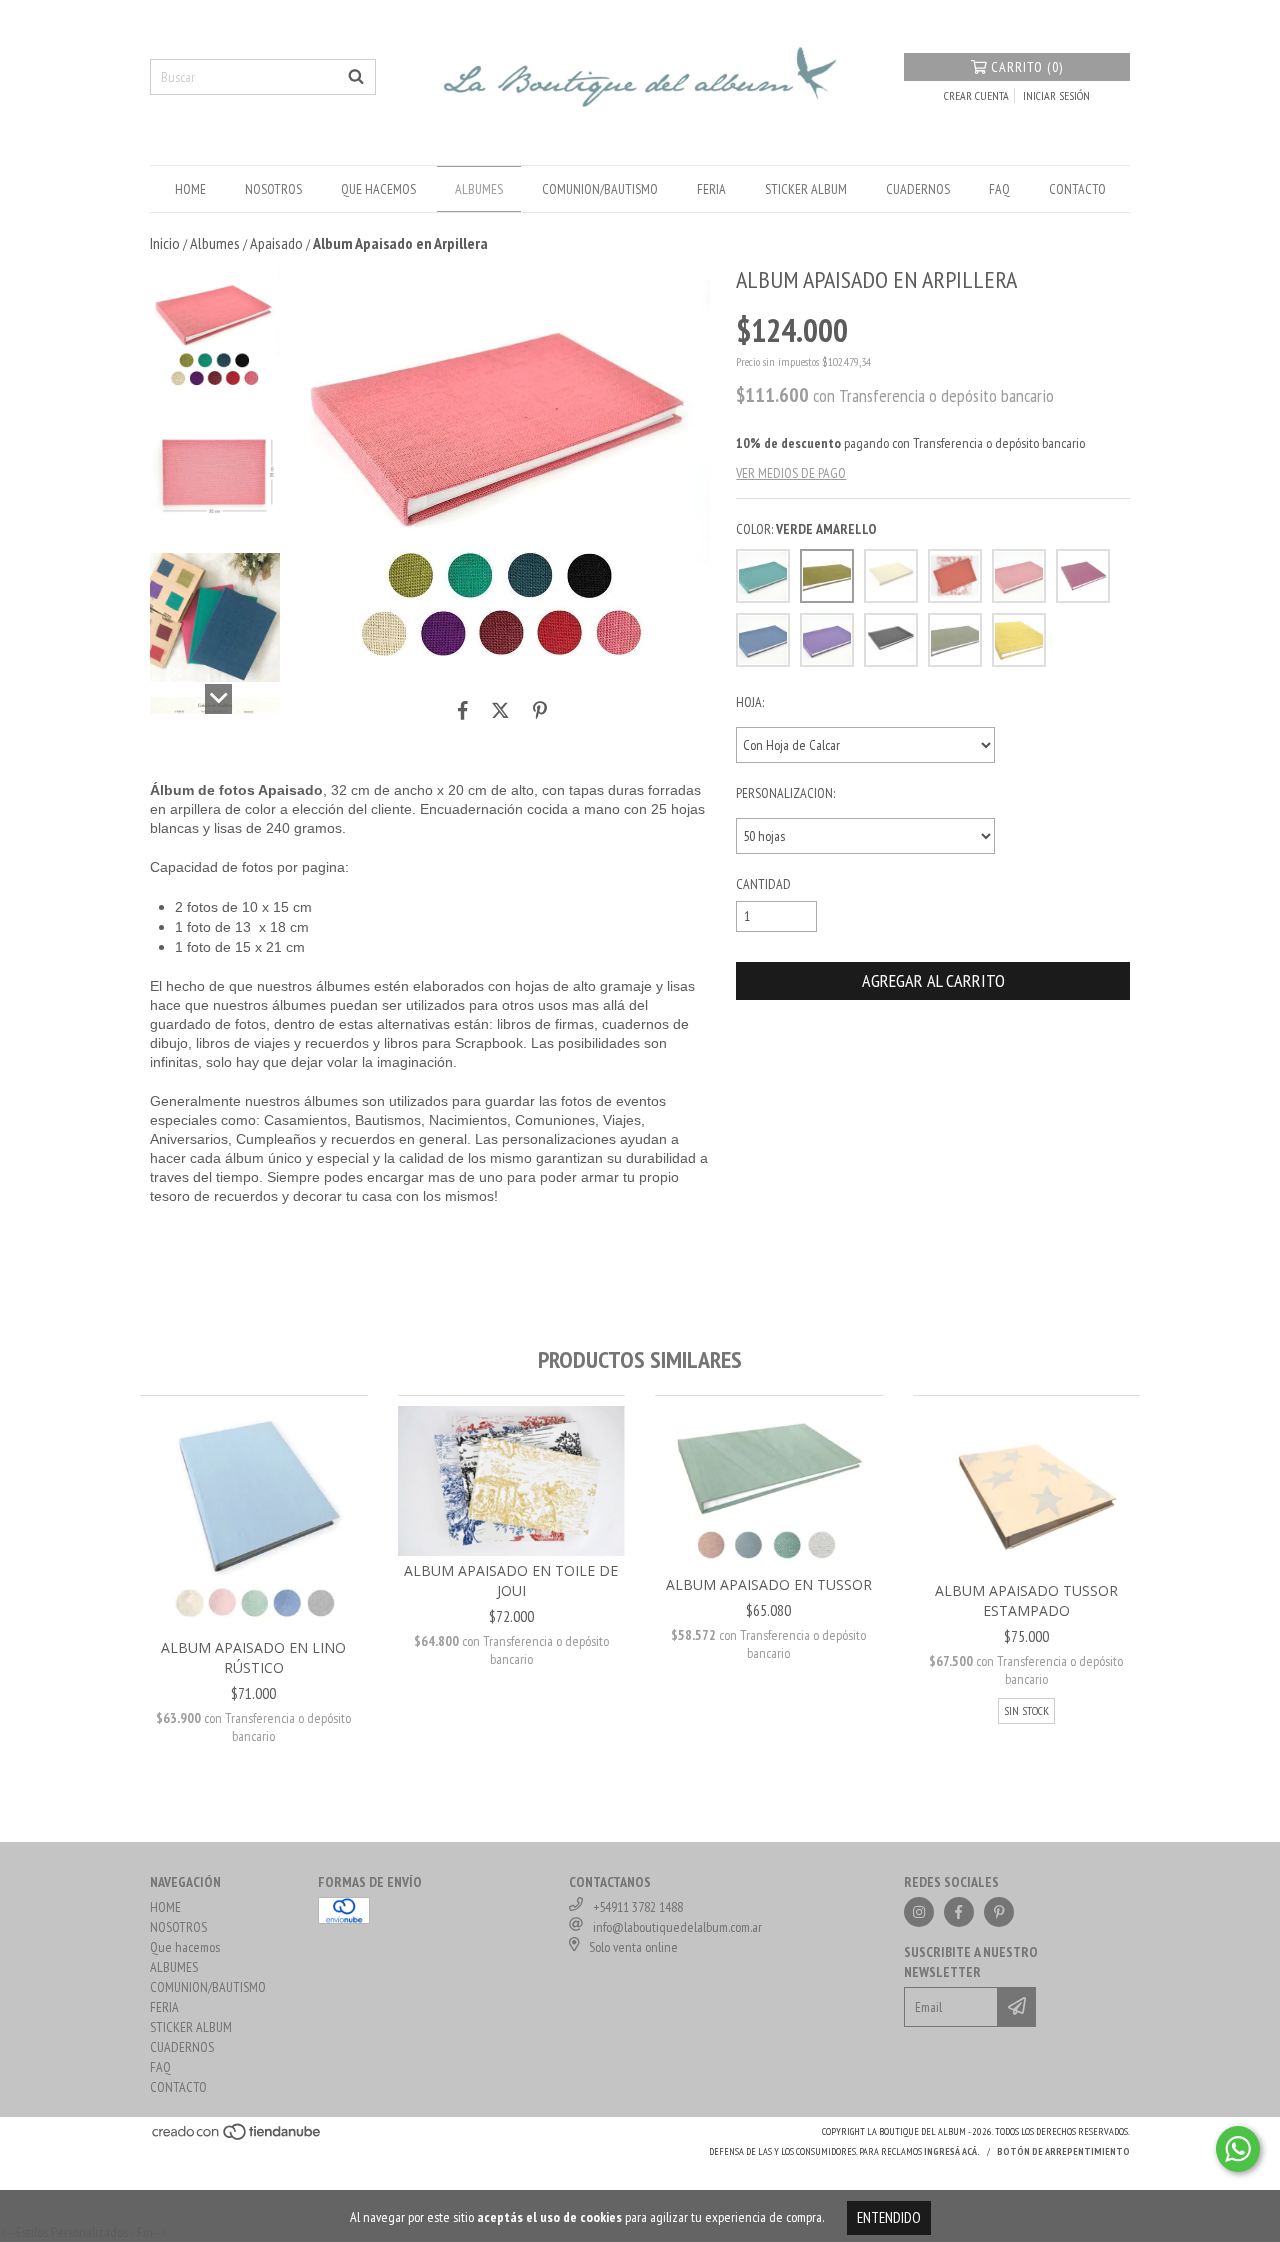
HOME (190, 189)
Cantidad (763, 884)
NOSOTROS (273, 189)
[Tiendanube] (237, 2138)
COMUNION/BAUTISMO (600, 189)
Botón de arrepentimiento (1063, 2151)
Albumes (215, 243)
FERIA (711, 189)
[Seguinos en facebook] (959, 1912)
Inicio (165, 243)
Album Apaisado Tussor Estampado (1026, 1600)
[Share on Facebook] (463, 711)
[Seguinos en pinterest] (999, 1912)
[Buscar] (356, 77)
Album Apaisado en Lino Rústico (253, 1657)
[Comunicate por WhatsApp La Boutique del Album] (1238, 2149)
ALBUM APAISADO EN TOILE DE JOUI (511, 1580)
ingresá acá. (952, 2151)
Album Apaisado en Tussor (769, 1584)
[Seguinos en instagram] (919, 1912)
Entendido (889, 2217)
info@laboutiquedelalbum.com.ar (677, 1927)
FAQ (999, 189)
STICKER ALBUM (806, 189)
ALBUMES (479, 189)
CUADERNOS (918, 189)
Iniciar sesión (1056, 95)
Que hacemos (378, 189)
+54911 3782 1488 (638, 1907)
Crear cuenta (976, 95)
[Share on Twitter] (500, 711)
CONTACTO (1077, 189)
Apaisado (276, 243)
